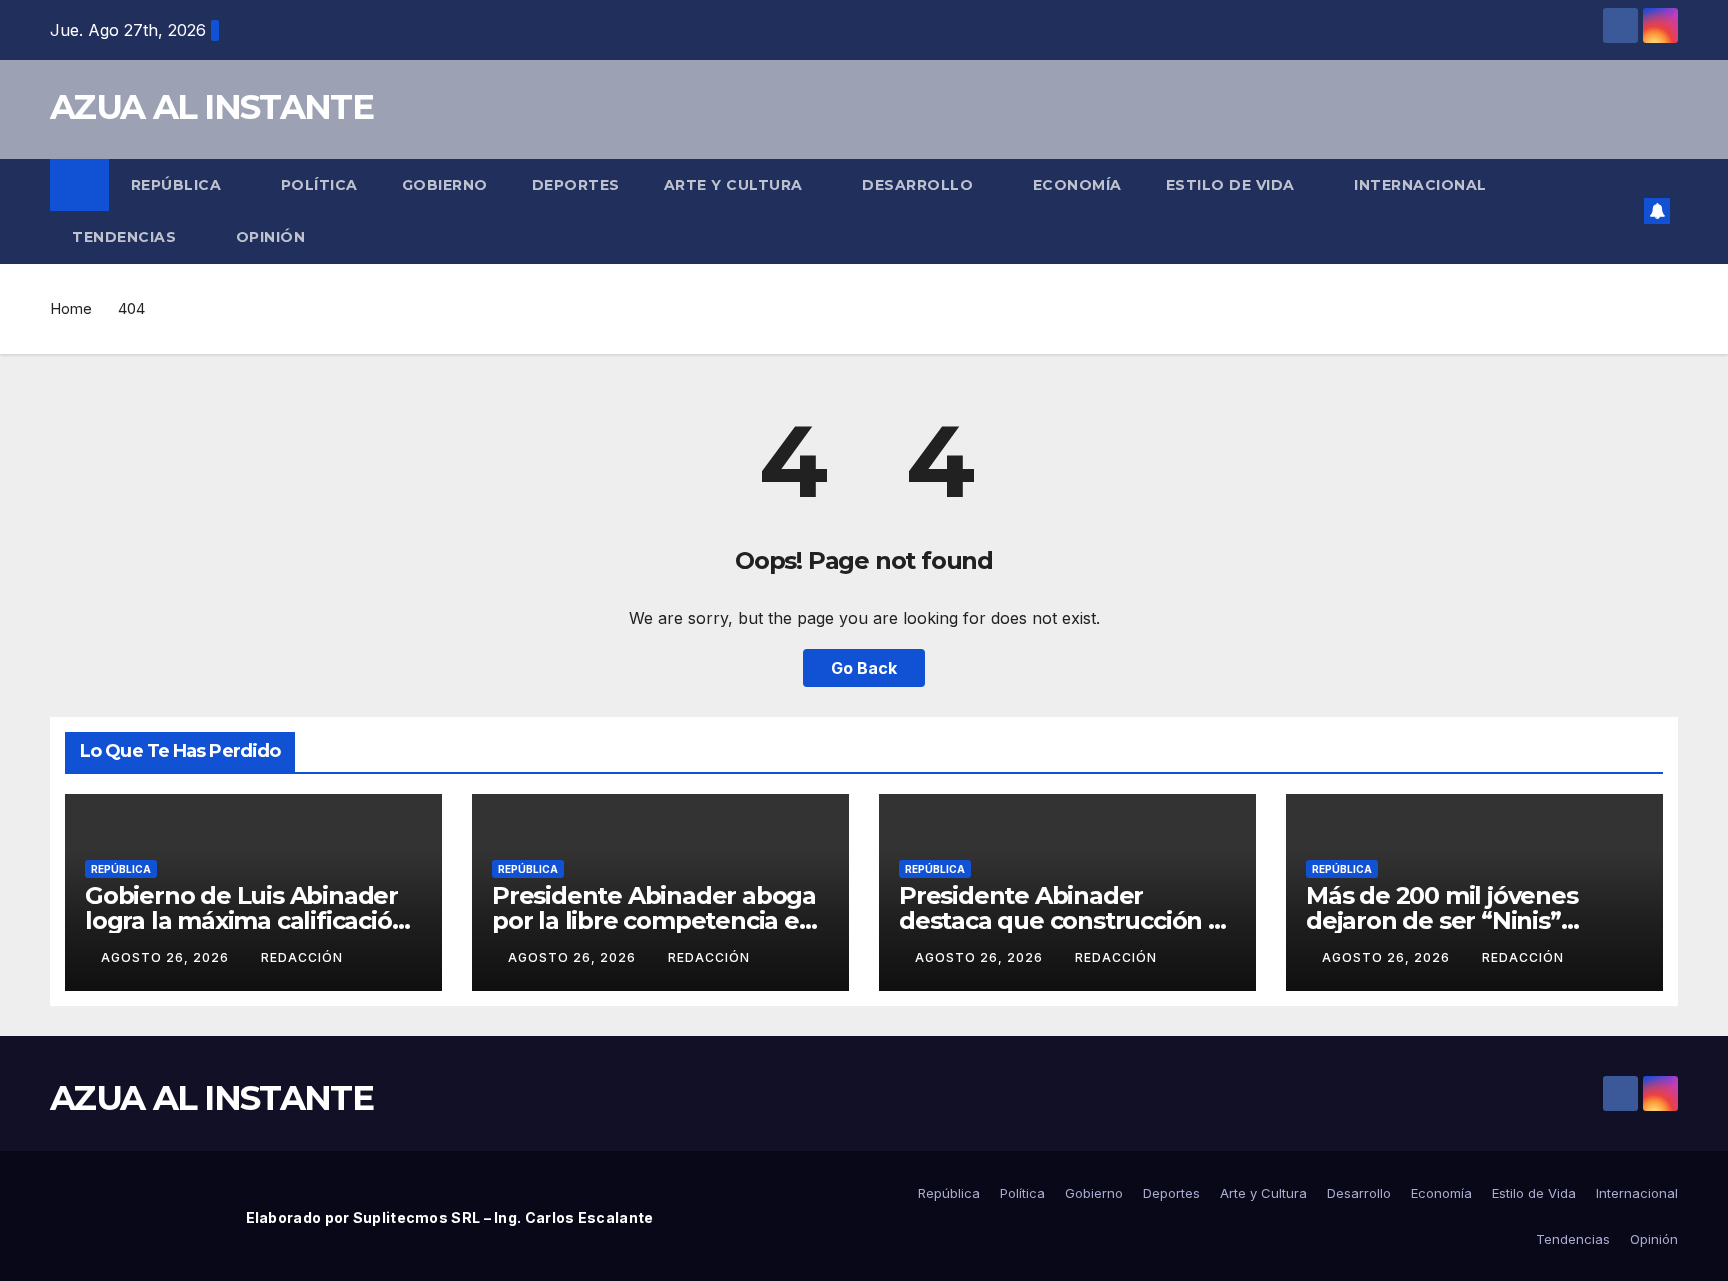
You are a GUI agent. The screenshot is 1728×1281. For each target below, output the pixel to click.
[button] (1622, 211)
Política (319, 185)
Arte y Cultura (736, 185)
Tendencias (126, 237)
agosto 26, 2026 (167, 957)
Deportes (576, 185)
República (178, 185)
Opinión (271, 237)
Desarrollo (920, 185)
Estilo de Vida (1233, 185)
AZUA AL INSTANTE (211, 107)
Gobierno (445, 185)
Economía (1077, 185)
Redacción (302, 957)
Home (71, 308)
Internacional (1422, 185)
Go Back (864, 668)
